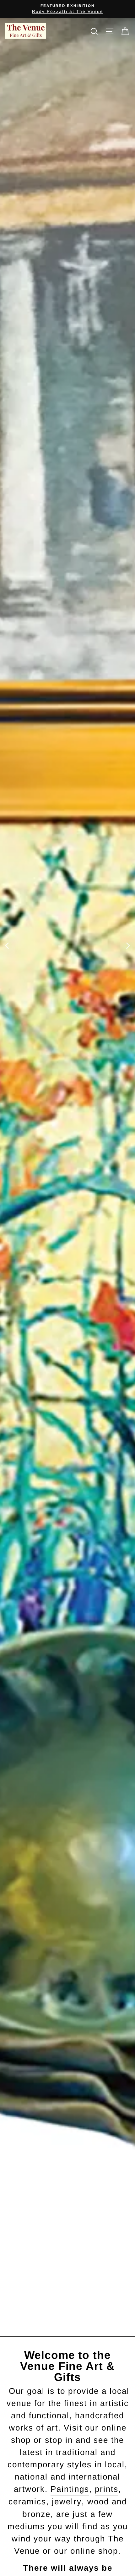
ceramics (27, 2502)
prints (107, 2489)
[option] (67, 9)
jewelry (67, 2502)
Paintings (70, 2489)
